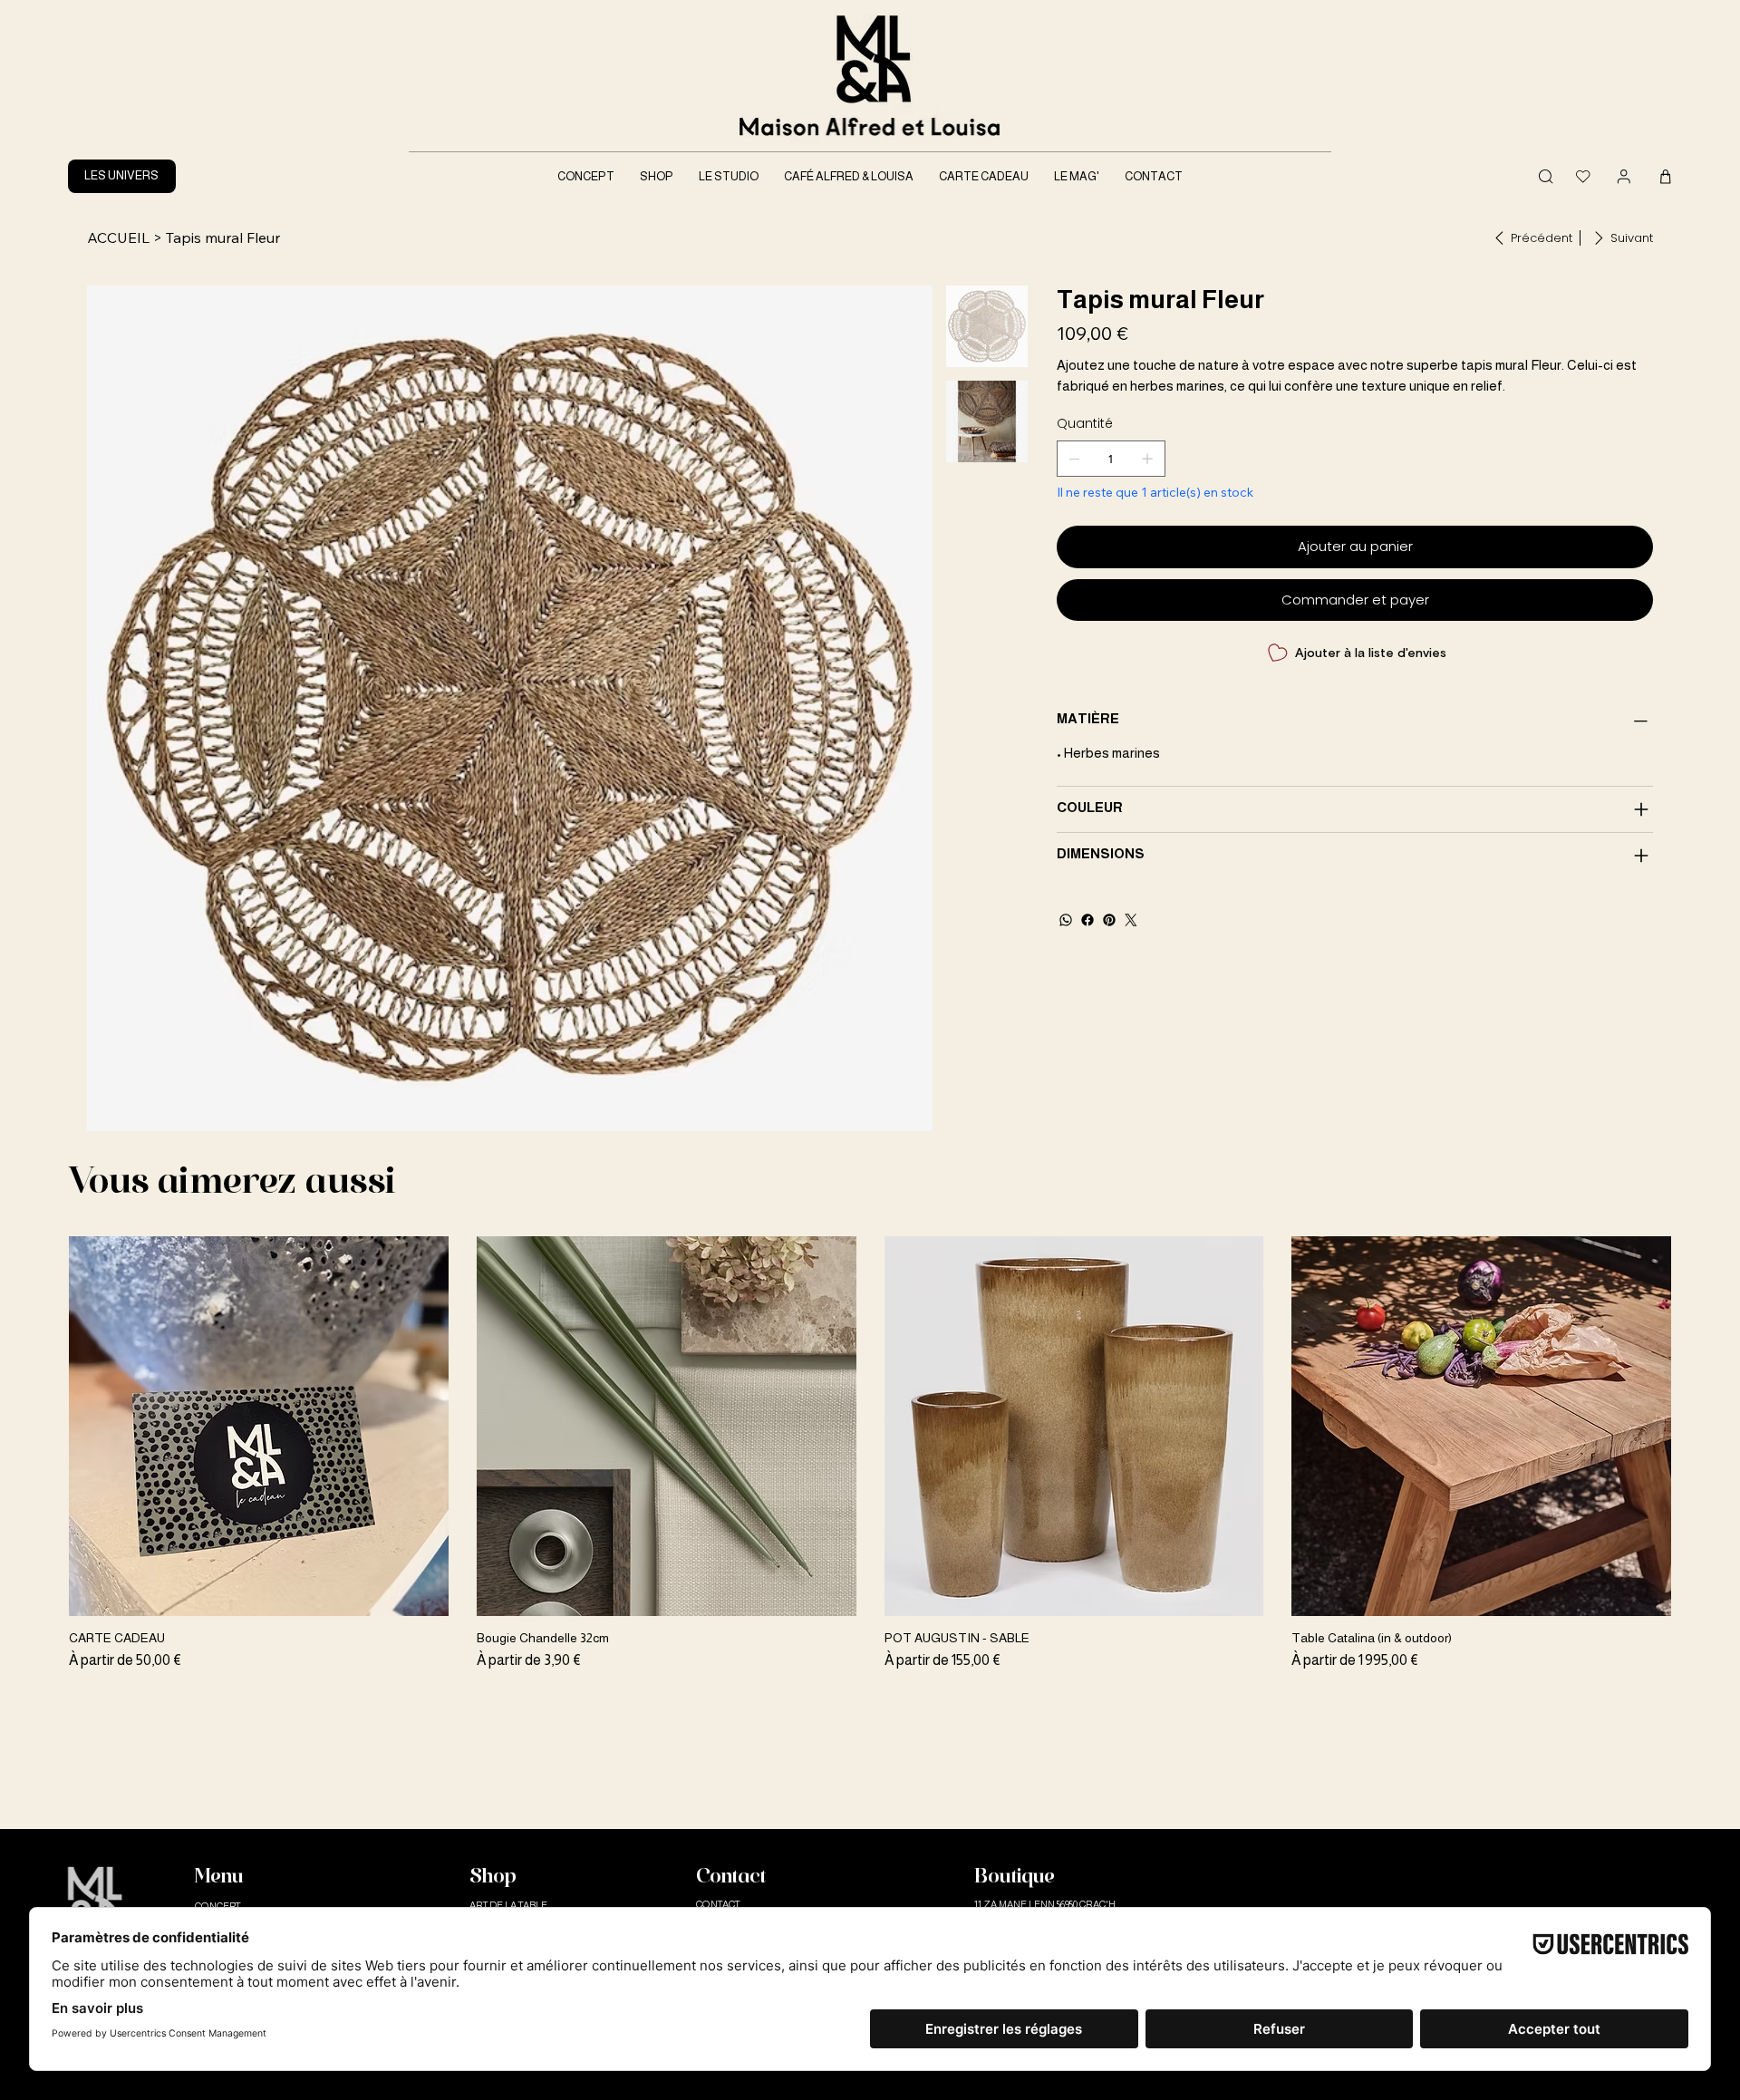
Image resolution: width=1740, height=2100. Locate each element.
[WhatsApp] (1066, 920)
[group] (870, 1454)
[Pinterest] (1109, 920)
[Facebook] (1087, 920)
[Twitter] (1131, 920)
